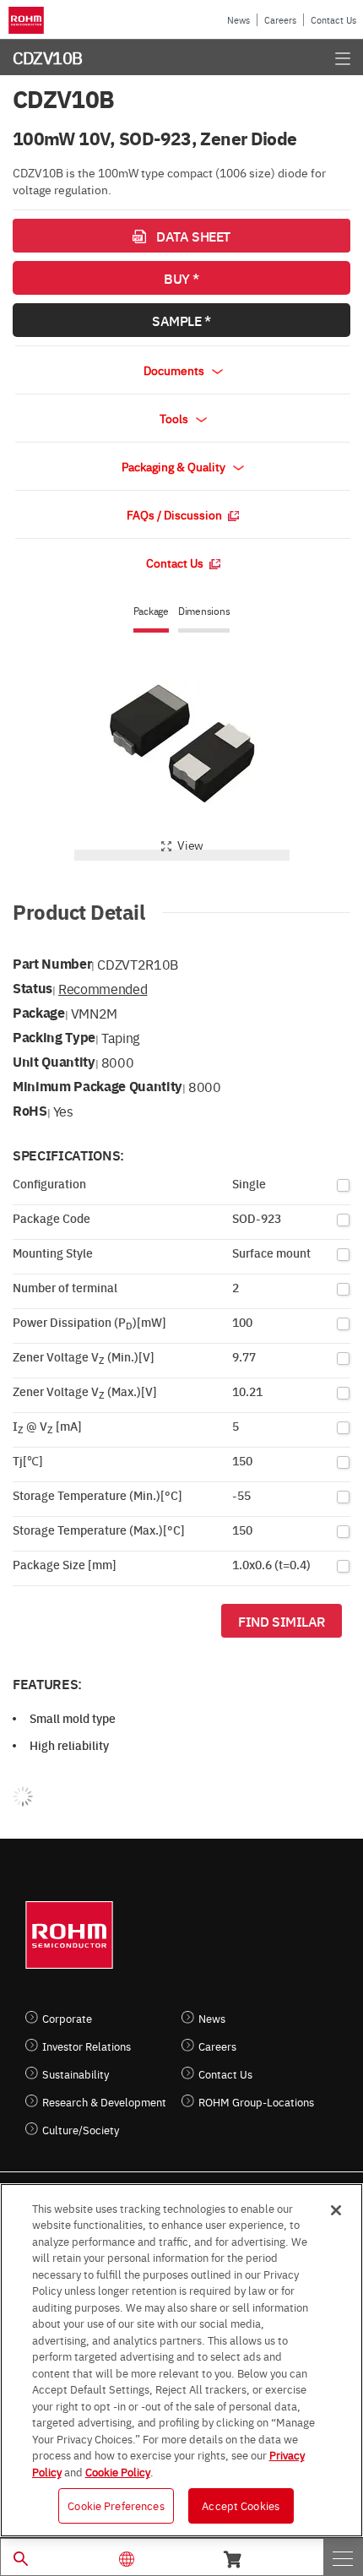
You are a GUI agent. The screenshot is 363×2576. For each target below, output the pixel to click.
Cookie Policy (118, 2471)
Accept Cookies (241, 2505)
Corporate (67, 2018)
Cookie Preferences (116, 2505)
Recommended (103, 988)
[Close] (336, 2210)
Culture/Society (81, 2130)
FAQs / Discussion (176, 514)
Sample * (181, 320)
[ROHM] (29, 20)
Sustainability (76, 2074)
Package (151, 611)
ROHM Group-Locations (256, 2102)
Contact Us (333, 20)
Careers (280, 20)
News (238, 20)
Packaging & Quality (175, 466)
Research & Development (104, 2102)
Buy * (181, 278)
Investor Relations (87, 2046)
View (190, 845)
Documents (175, 370)
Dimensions (204, 611)
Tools (175, 418)
